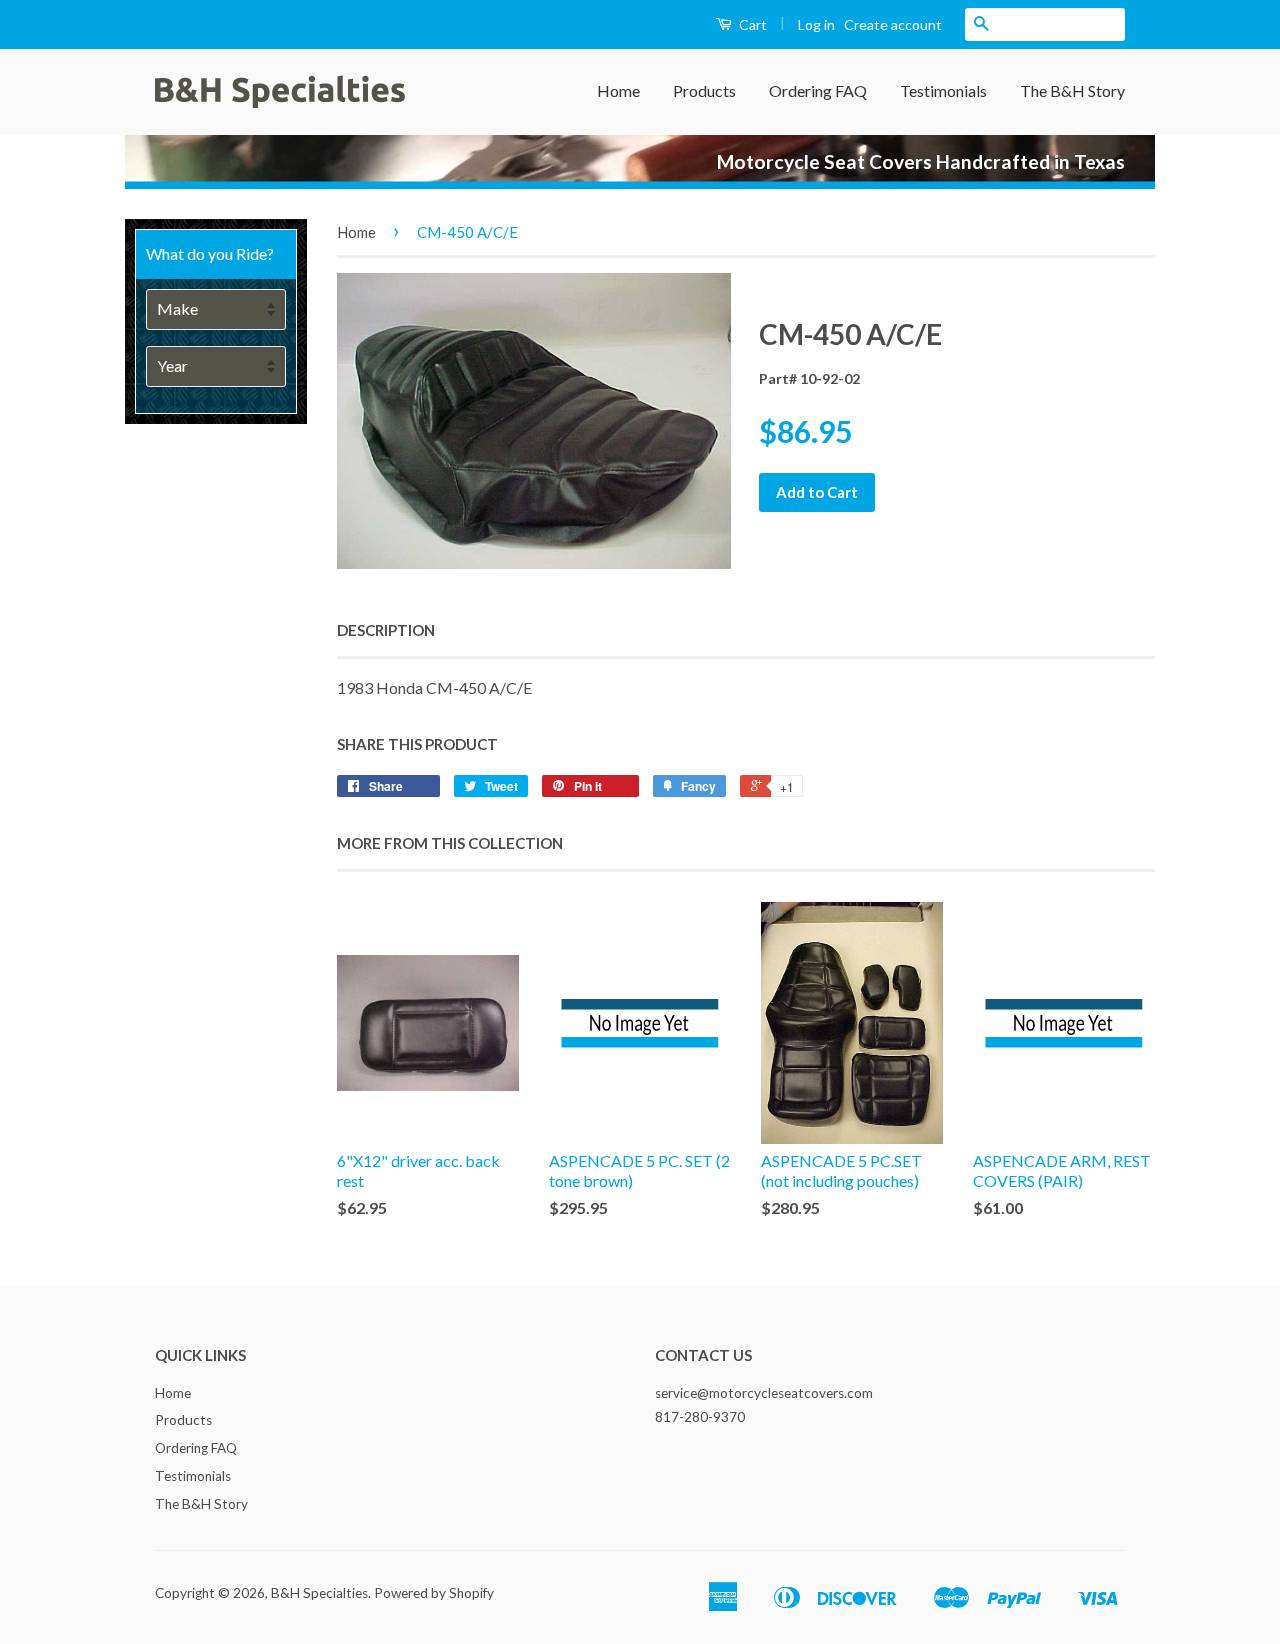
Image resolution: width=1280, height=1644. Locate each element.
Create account (893, 24)
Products (704, 90)
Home (618, 90)
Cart (751, 24)
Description (386, 630)
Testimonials (943, 90)
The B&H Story (1072, 90)
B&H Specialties (319, 1593)
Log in (816, 24)
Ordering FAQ (818, 90)
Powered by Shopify (434, 1593)
